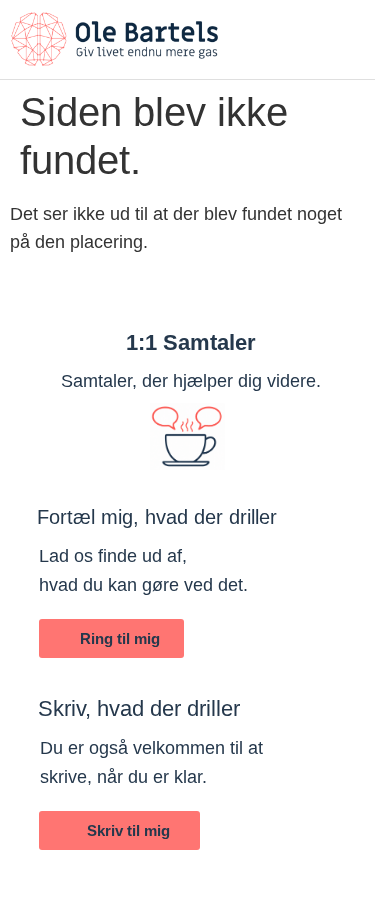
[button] (350, 29)
